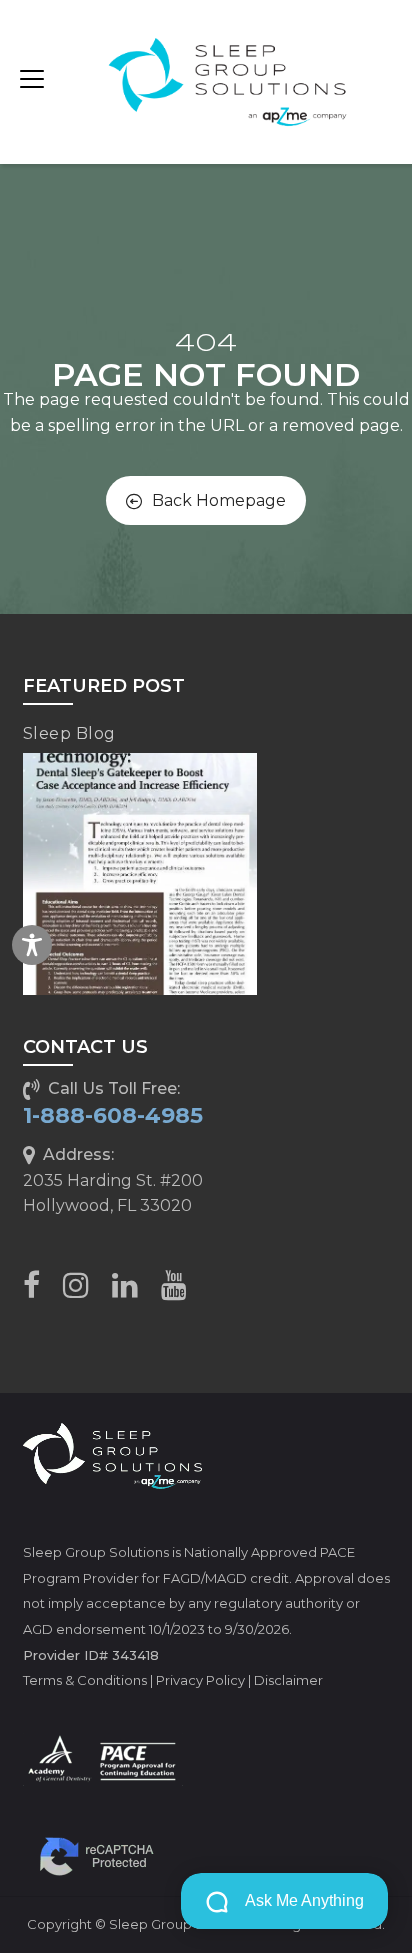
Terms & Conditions (85, 1680)
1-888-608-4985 (113, 1115)
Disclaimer (288, 1680)
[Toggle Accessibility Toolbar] (32, 945)
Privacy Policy (200, 1680)
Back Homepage (219, 500)
